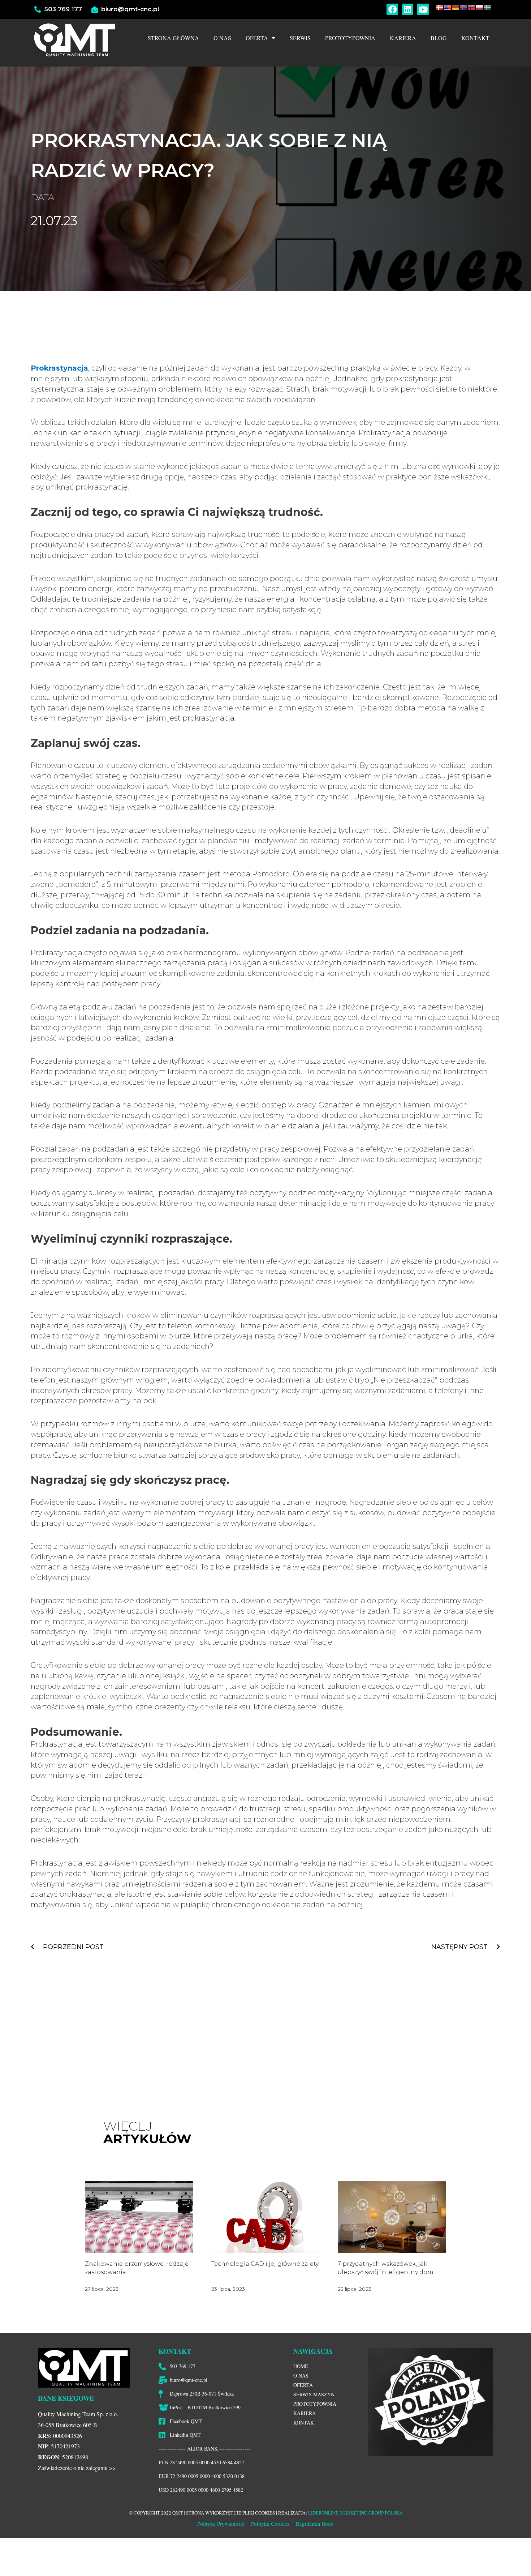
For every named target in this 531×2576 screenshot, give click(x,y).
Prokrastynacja (59, 368)
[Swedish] (487, 8)
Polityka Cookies (269, 2524)
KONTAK (304, 2423)
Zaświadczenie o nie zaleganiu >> (77, 2468)
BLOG (439, 38)
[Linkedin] (407, 9)
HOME (301, 2366)
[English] (448, 8)
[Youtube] (423, 9)
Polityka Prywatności (221, 2524)
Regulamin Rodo (315, 2524)
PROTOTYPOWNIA (350, 38)
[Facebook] (392, 9)
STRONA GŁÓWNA (173, 38)
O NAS (222, 38)
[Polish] (479, 8)
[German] (456, 8)
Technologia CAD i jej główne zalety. (265, 2264)
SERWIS (300, 38)
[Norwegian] (471, 8)
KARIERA (403, 38)
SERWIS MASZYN (314, 2394)
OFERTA (257, 38)
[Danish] (440, 8)
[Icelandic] (463, 8)
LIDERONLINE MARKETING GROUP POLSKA (355, 2513)
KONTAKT (475, 38)
